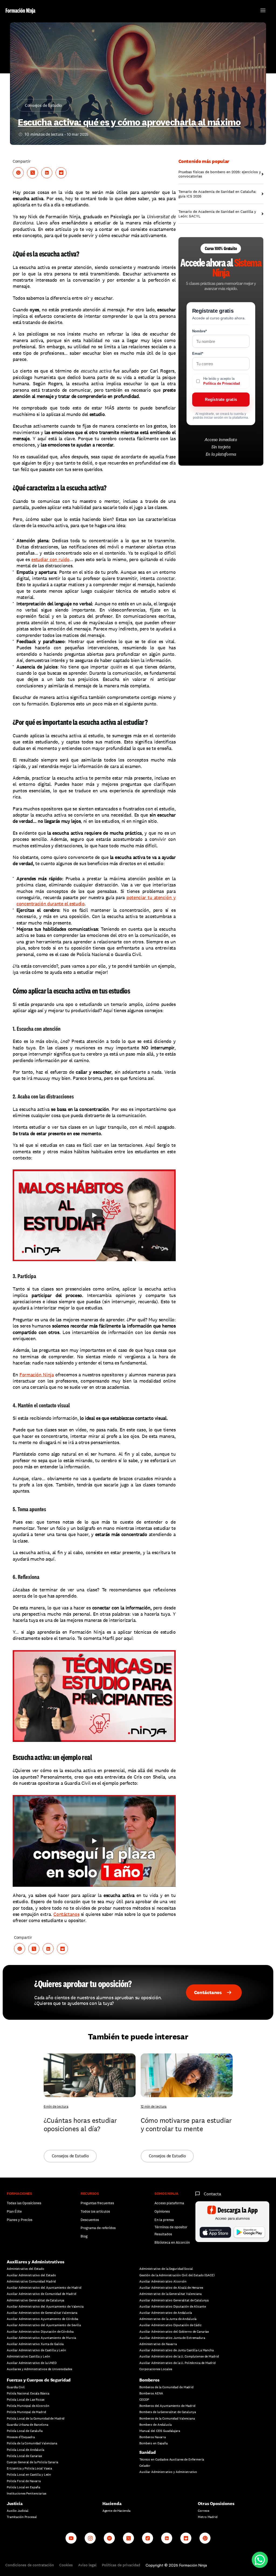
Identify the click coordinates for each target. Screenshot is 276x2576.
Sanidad (148, 2452)
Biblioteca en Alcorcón (172, 2242)
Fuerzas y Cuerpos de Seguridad (39, 2380)
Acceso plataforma (169, 2203)
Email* (198, 354)
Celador (145, 2466)
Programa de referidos (98, 2228)
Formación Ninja (37, 1375)
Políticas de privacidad (121, 2565)
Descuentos (90, 2220)
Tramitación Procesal (22, 2517)
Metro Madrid (208, 2517)
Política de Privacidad (222, 383)
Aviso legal (87, 2565)
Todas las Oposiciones (24, 2203)
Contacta (212, 2194)
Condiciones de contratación (30, 2565)
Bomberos (149, 2380)
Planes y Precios (20, 2220)
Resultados (163, 2234)
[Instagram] (90, 2538)
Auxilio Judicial (18, 2511)
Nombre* (199, 331)
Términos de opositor (171, 2227)
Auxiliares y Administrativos (36, 2262)
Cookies (66, 2565)
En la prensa (164, 2220)
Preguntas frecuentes (97, 2203)
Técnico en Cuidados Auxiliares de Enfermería (172, 2459)
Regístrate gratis (221, 399)
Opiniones (162, 2211)
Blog (84, 2236)
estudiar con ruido (50, 559)
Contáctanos (66, 1914)
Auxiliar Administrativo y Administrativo (168, 2472)
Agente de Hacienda (116, 2511)
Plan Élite (14, 2211)
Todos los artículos (95, 2211)
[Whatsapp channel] (205, 2538)
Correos (203, 2511)
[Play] (94, 1215)
